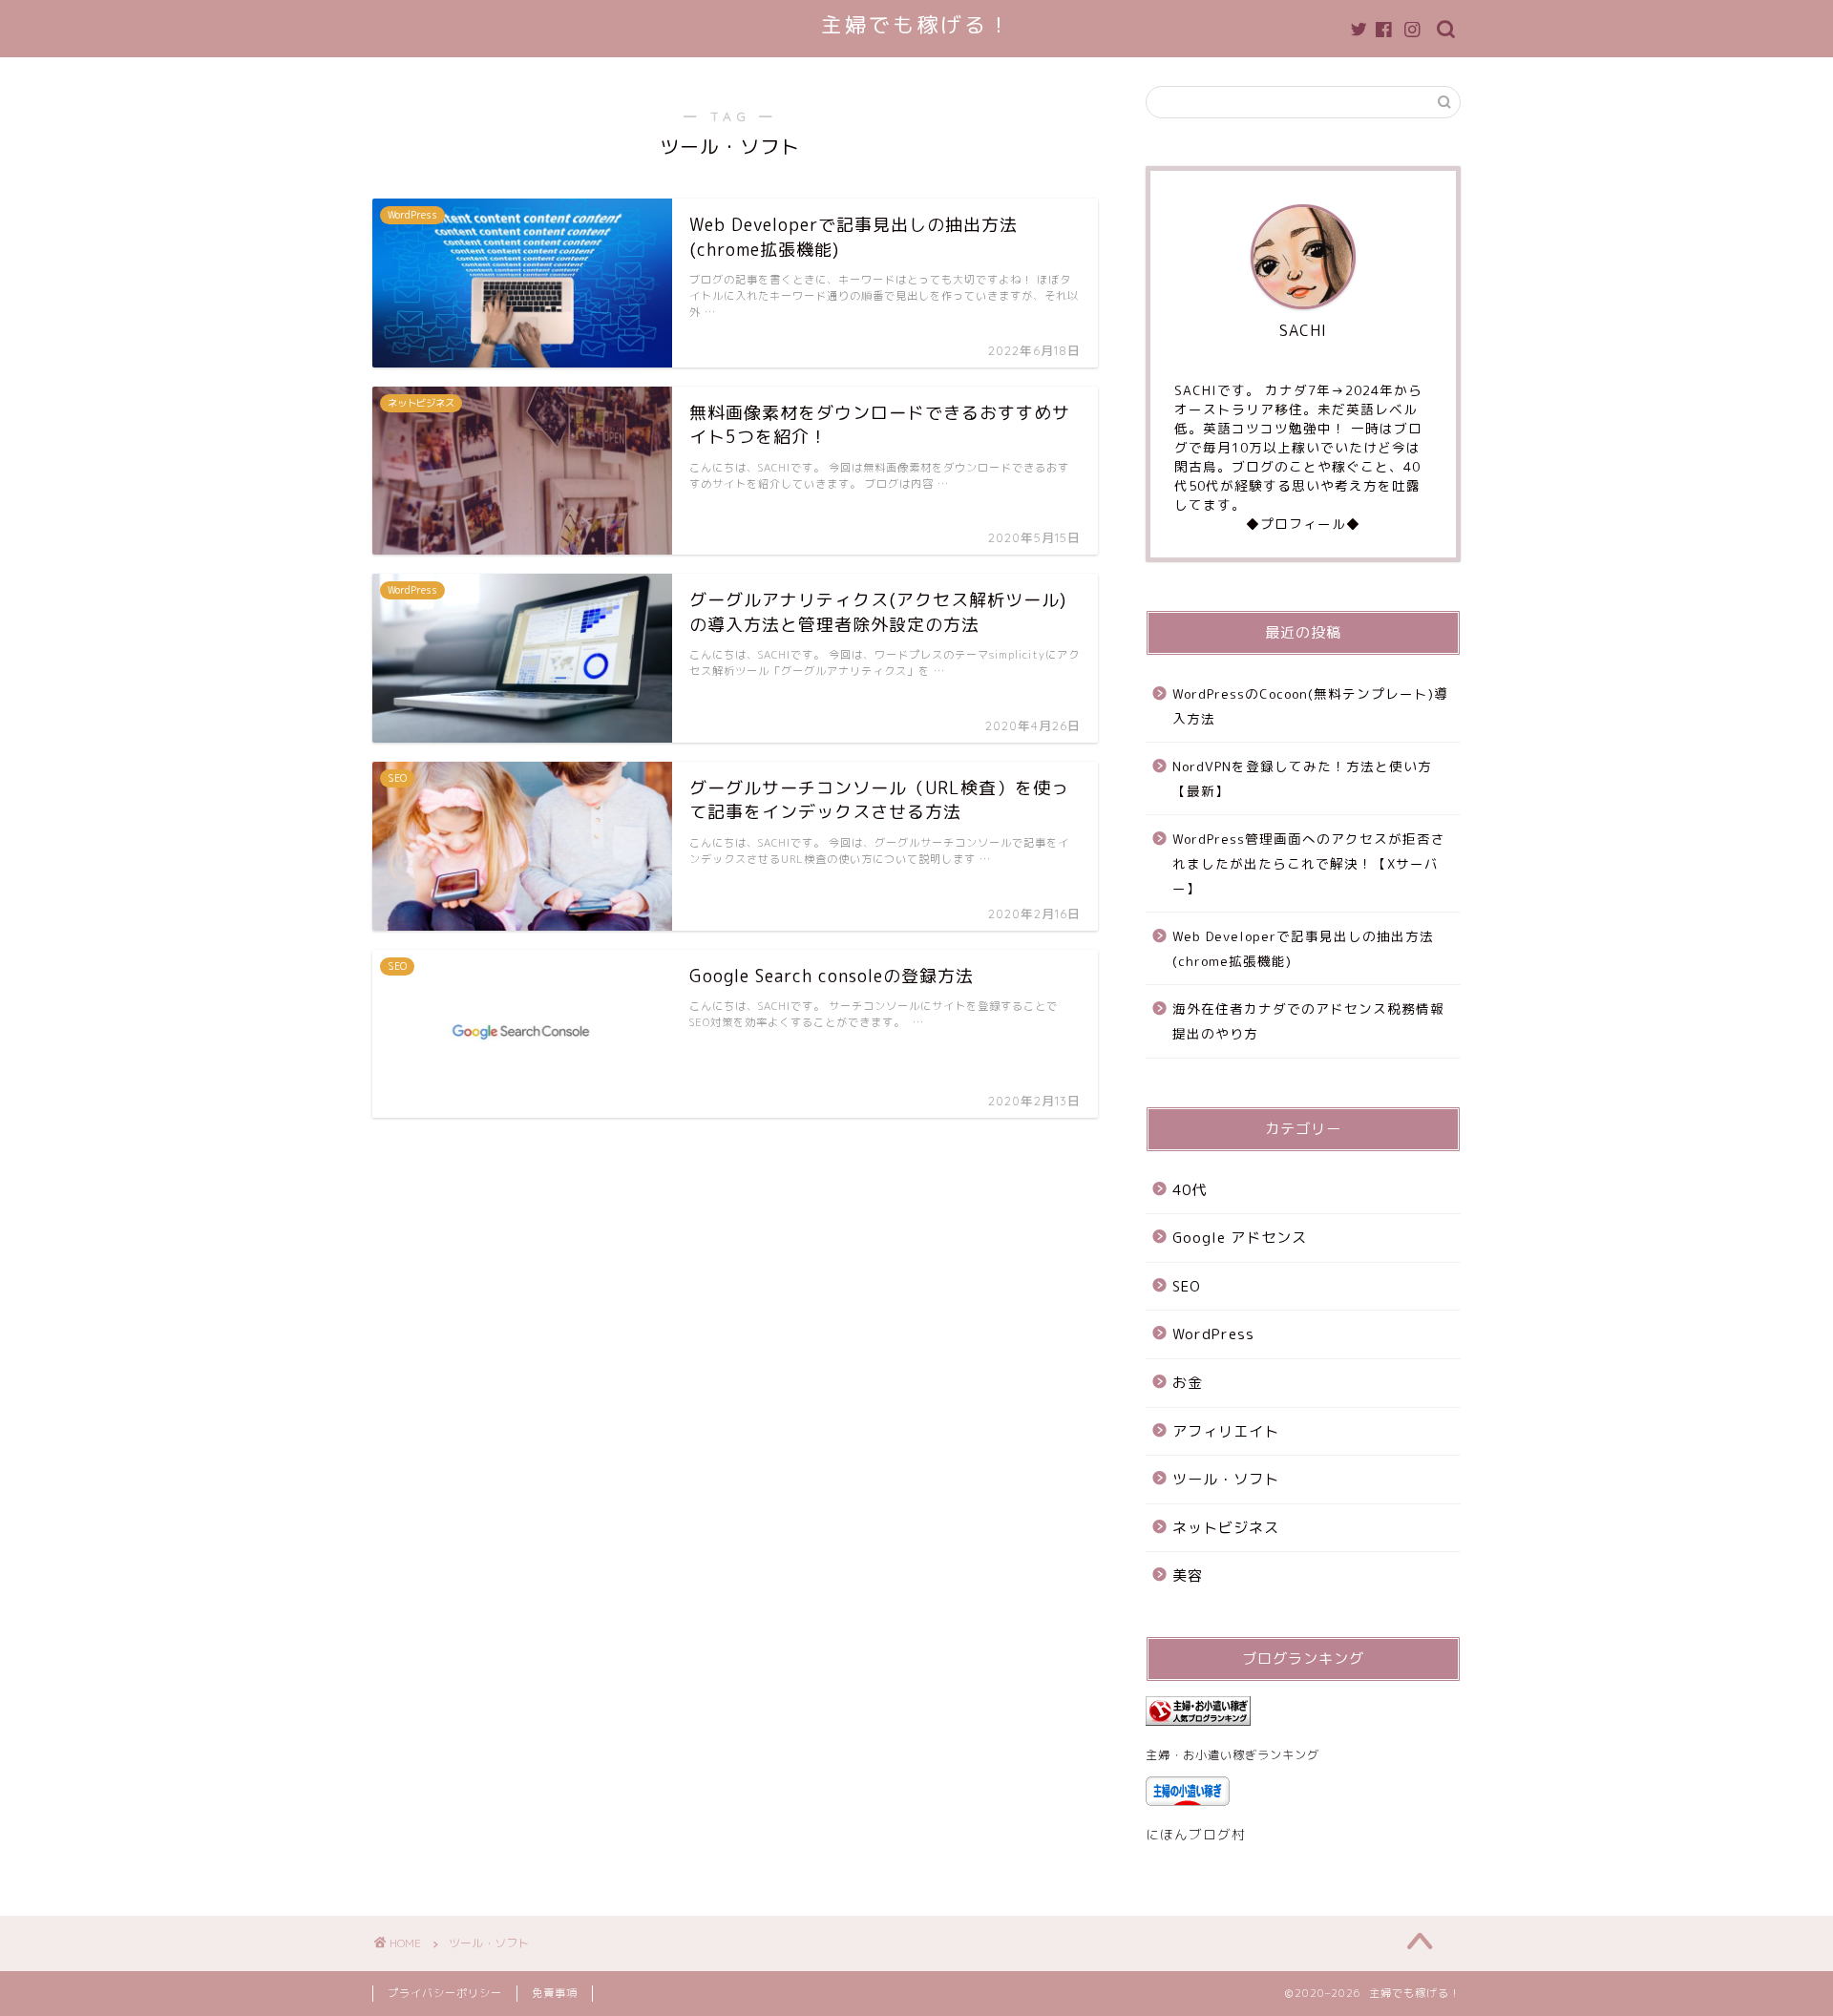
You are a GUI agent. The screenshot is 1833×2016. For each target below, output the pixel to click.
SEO (1187, 1286)
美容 (1188, 1575)
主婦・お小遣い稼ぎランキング (1233, 1755)
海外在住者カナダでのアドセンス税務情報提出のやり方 (1308, 1021)
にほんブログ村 (1196, 1834)
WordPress (1213, 1334)
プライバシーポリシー (445, 1993)
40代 (1190, 1190)
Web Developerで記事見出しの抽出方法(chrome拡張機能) (1303, 948)
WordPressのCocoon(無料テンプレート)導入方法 (1310, 706)
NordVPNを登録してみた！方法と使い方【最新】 (1302, 778)
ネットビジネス (1226, 1528)
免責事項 (555, 1993)
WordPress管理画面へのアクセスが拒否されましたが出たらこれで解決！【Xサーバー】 (1309, 863)
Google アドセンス (1240, 1238)
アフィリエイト (1226, 1431)
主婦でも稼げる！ (916, 24)
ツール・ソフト (1226, 1479)
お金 (1188, 1383)
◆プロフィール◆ (1303, 524)
